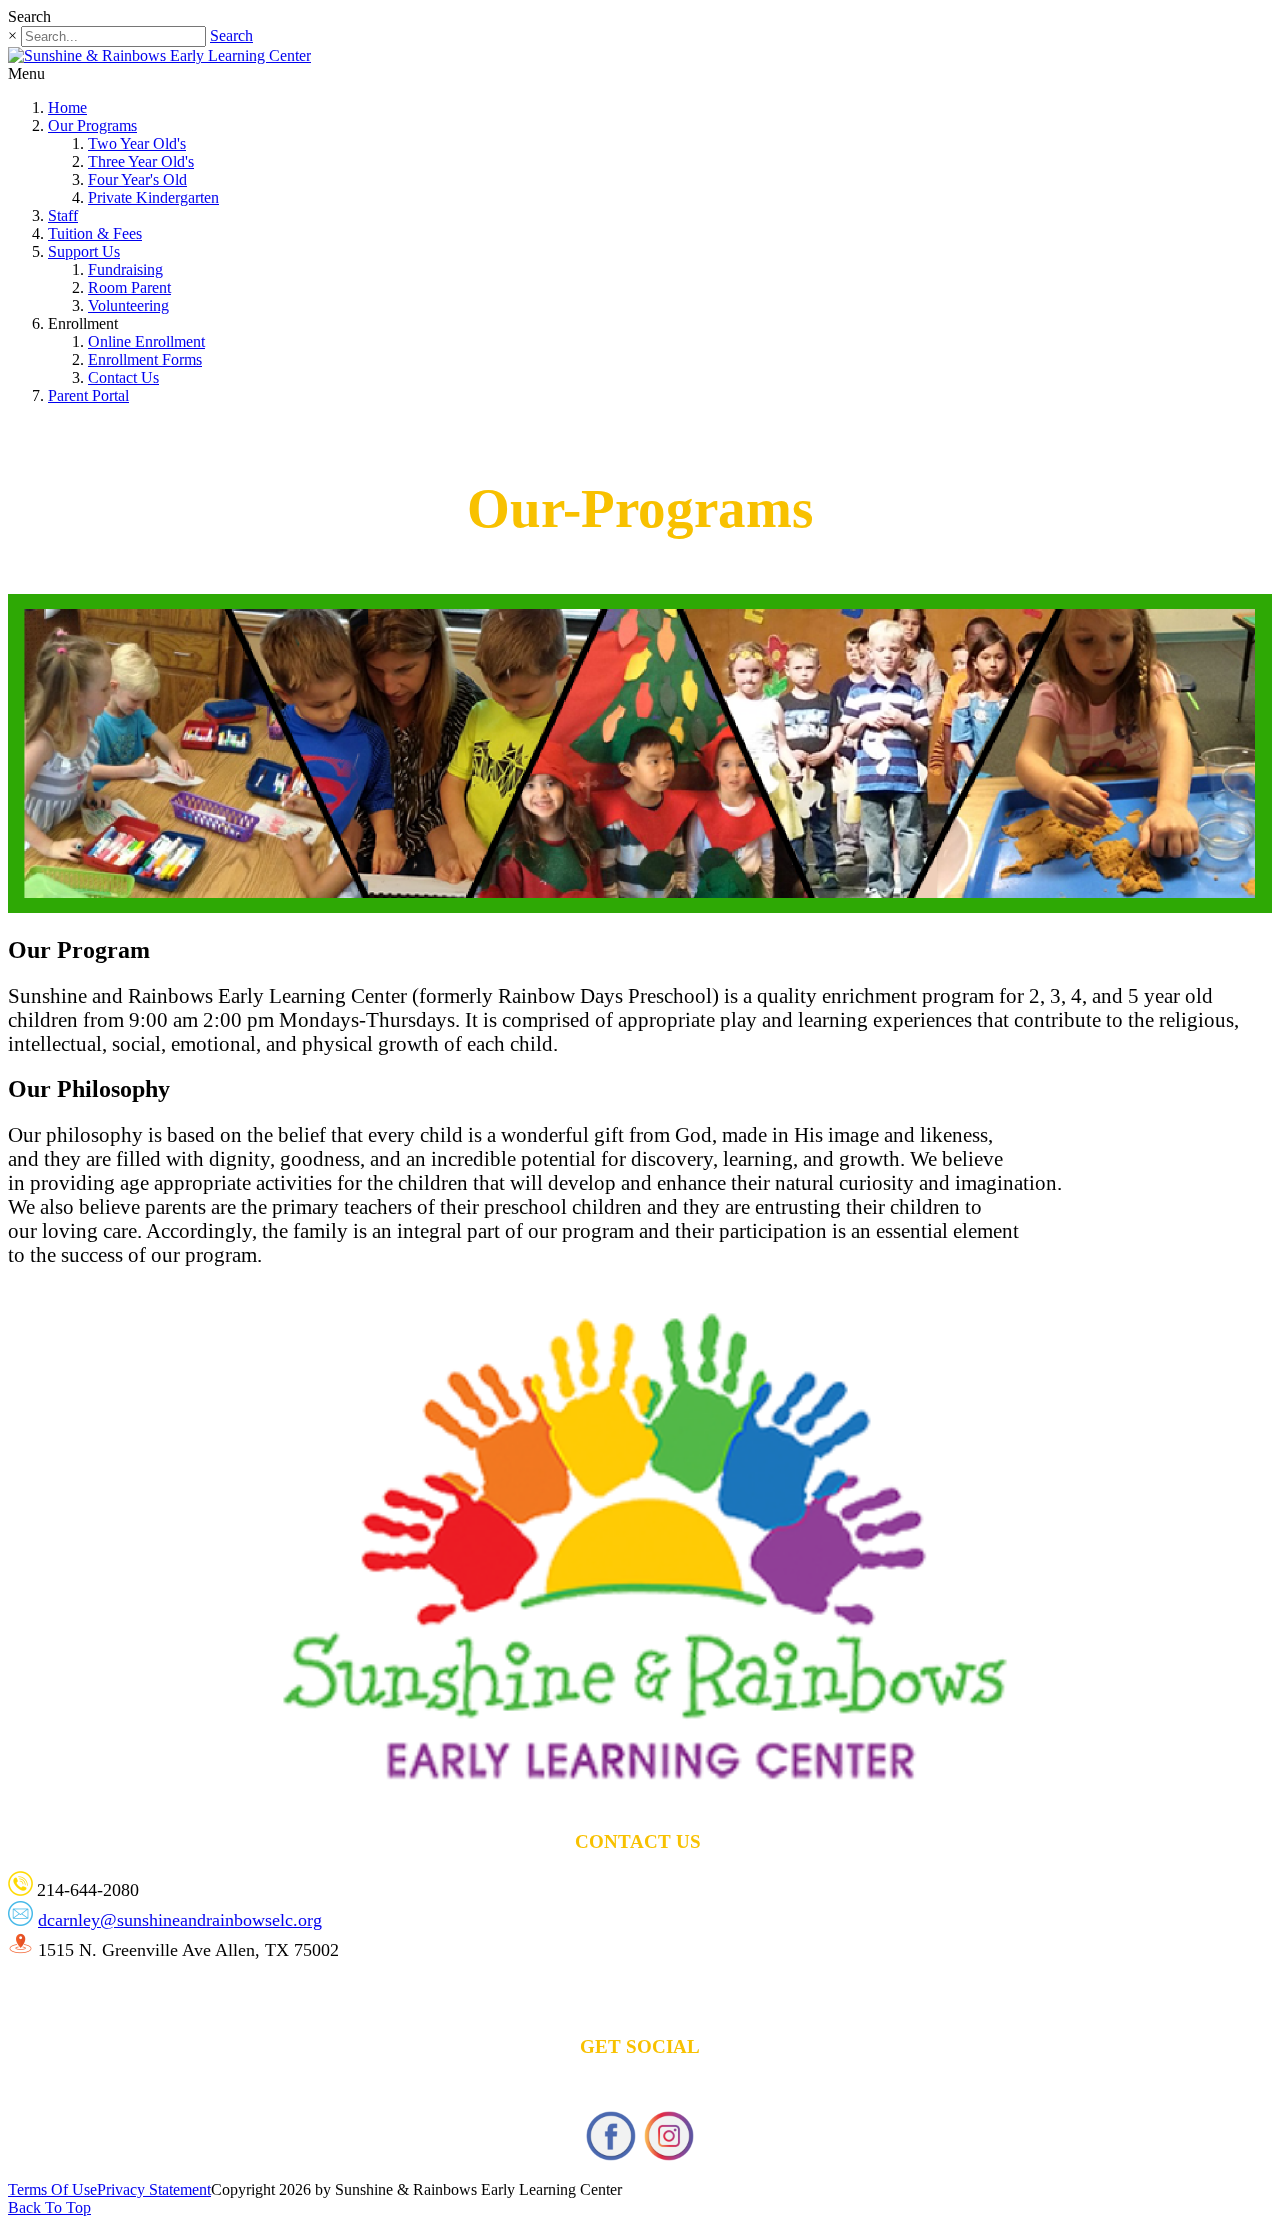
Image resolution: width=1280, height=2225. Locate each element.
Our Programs (92, 125)
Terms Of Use (52, 2189)
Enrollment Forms (145, 359)
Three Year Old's (141, 161)
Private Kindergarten (153, 197)
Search (231, 35)
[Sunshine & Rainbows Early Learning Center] (159, 55)
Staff (63, 215)
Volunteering (128, 305)
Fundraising (125, 269)
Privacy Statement (154, 2189)
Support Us (84, 251)
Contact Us (123, 377)
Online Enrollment (146, 341)
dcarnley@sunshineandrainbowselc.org (180, 1920)
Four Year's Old (137, 179)
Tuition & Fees (95, 233)
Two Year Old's (137, 143)
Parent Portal (88, 395)
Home (67, 107)
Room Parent (129, 287)
